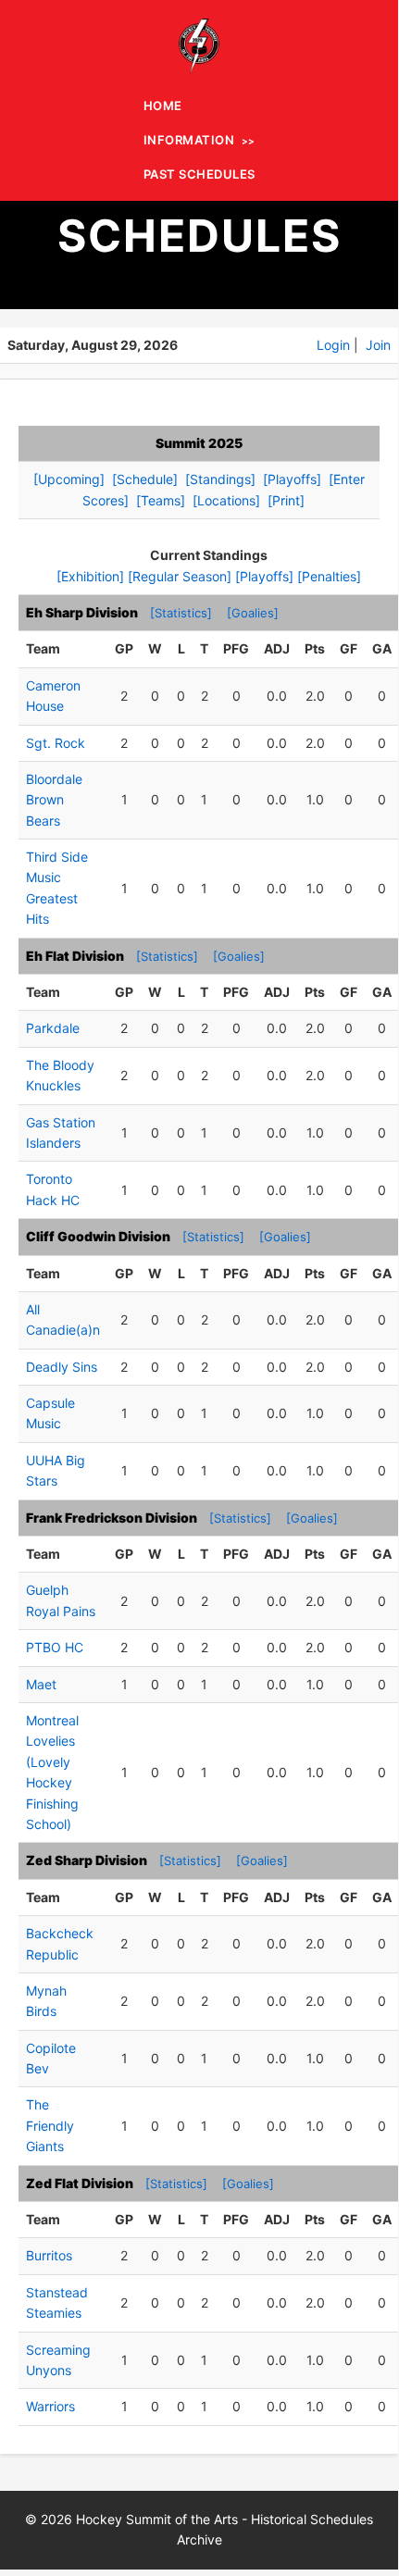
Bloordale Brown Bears (54, 800)
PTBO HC (55, 1647)
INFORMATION (189, 140)
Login (333, 345)
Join (378, 345)
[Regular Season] (180, 576)
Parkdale (53, 1028)
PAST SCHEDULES (199, 174)
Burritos (49, 2255)
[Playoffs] (292, 479)
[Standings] (220, 479)
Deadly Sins (62, 1367)
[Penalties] (329, 576)
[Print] (286, 500)
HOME (163, 106)
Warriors (50, 2406)
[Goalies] (253, 613)
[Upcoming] (69, 479)
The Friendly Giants (50, 2125)
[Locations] (226, 500)
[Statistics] (181, 613)
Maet (41, 1684)
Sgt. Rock (56, 743)
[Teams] (161, 500)
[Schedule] (145, 479)
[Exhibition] (90, 576)
